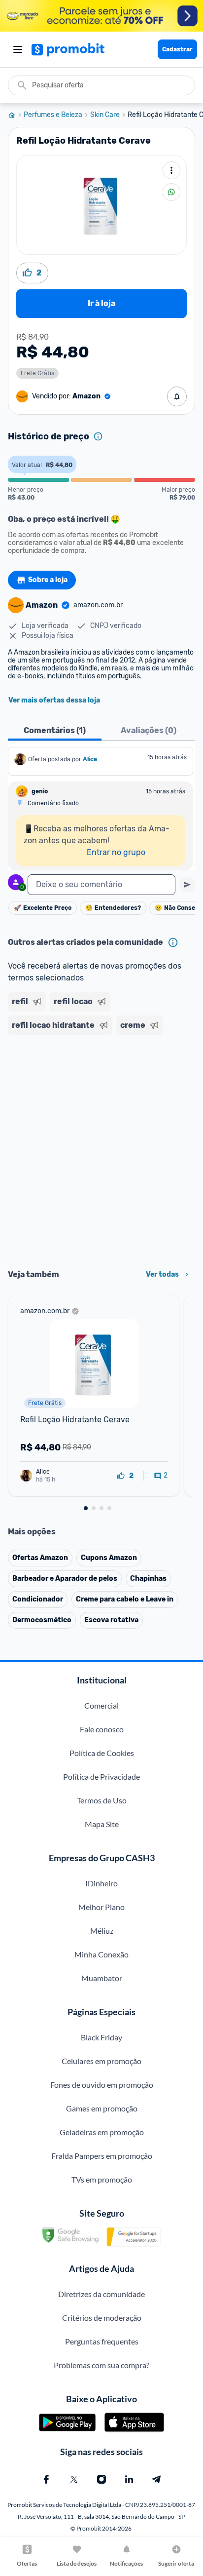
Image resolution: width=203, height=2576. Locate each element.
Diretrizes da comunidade (101, 2294)
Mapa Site (102, 1824)
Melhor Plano (101, 1907)
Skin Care (105, 115)
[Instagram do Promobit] (101, 2479)
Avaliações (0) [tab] (149, 730)
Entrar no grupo (116, 852)
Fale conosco (102, 1729)
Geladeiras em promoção (102, 2132)
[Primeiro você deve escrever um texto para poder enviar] (187, 885)
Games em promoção (102, 2108)
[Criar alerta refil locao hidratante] (177, 396)
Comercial (101, 1705)
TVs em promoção (102, 2179)
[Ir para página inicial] (16, 115)
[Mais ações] (171, 170)
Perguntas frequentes (102, 2341)
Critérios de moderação (102, 2318)
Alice (90, 759)
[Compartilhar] (171, 192)
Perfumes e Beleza (53, 115)
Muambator (102, 1978)
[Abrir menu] (18, 49)
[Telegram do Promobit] (157, 2479)
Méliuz (102, 1931)
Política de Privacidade (101, 1776)
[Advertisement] (101, 1149)
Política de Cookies (102, 1753)
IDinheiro (101, 1883)
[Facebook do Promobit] (46, 2479)
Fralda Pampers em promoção (102, 2156)
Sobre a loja (48, 580)
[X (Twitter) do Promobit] (74, 2479)
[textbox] (101, 885)
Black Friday (101, 2037)
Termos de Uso (102, 1800)
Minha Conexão (101, 1954)
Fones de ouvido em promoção (102, 2085)
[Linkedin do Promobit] (129, 2479)
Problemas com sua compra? (101, 2365)
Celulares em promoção (101, 2061)
